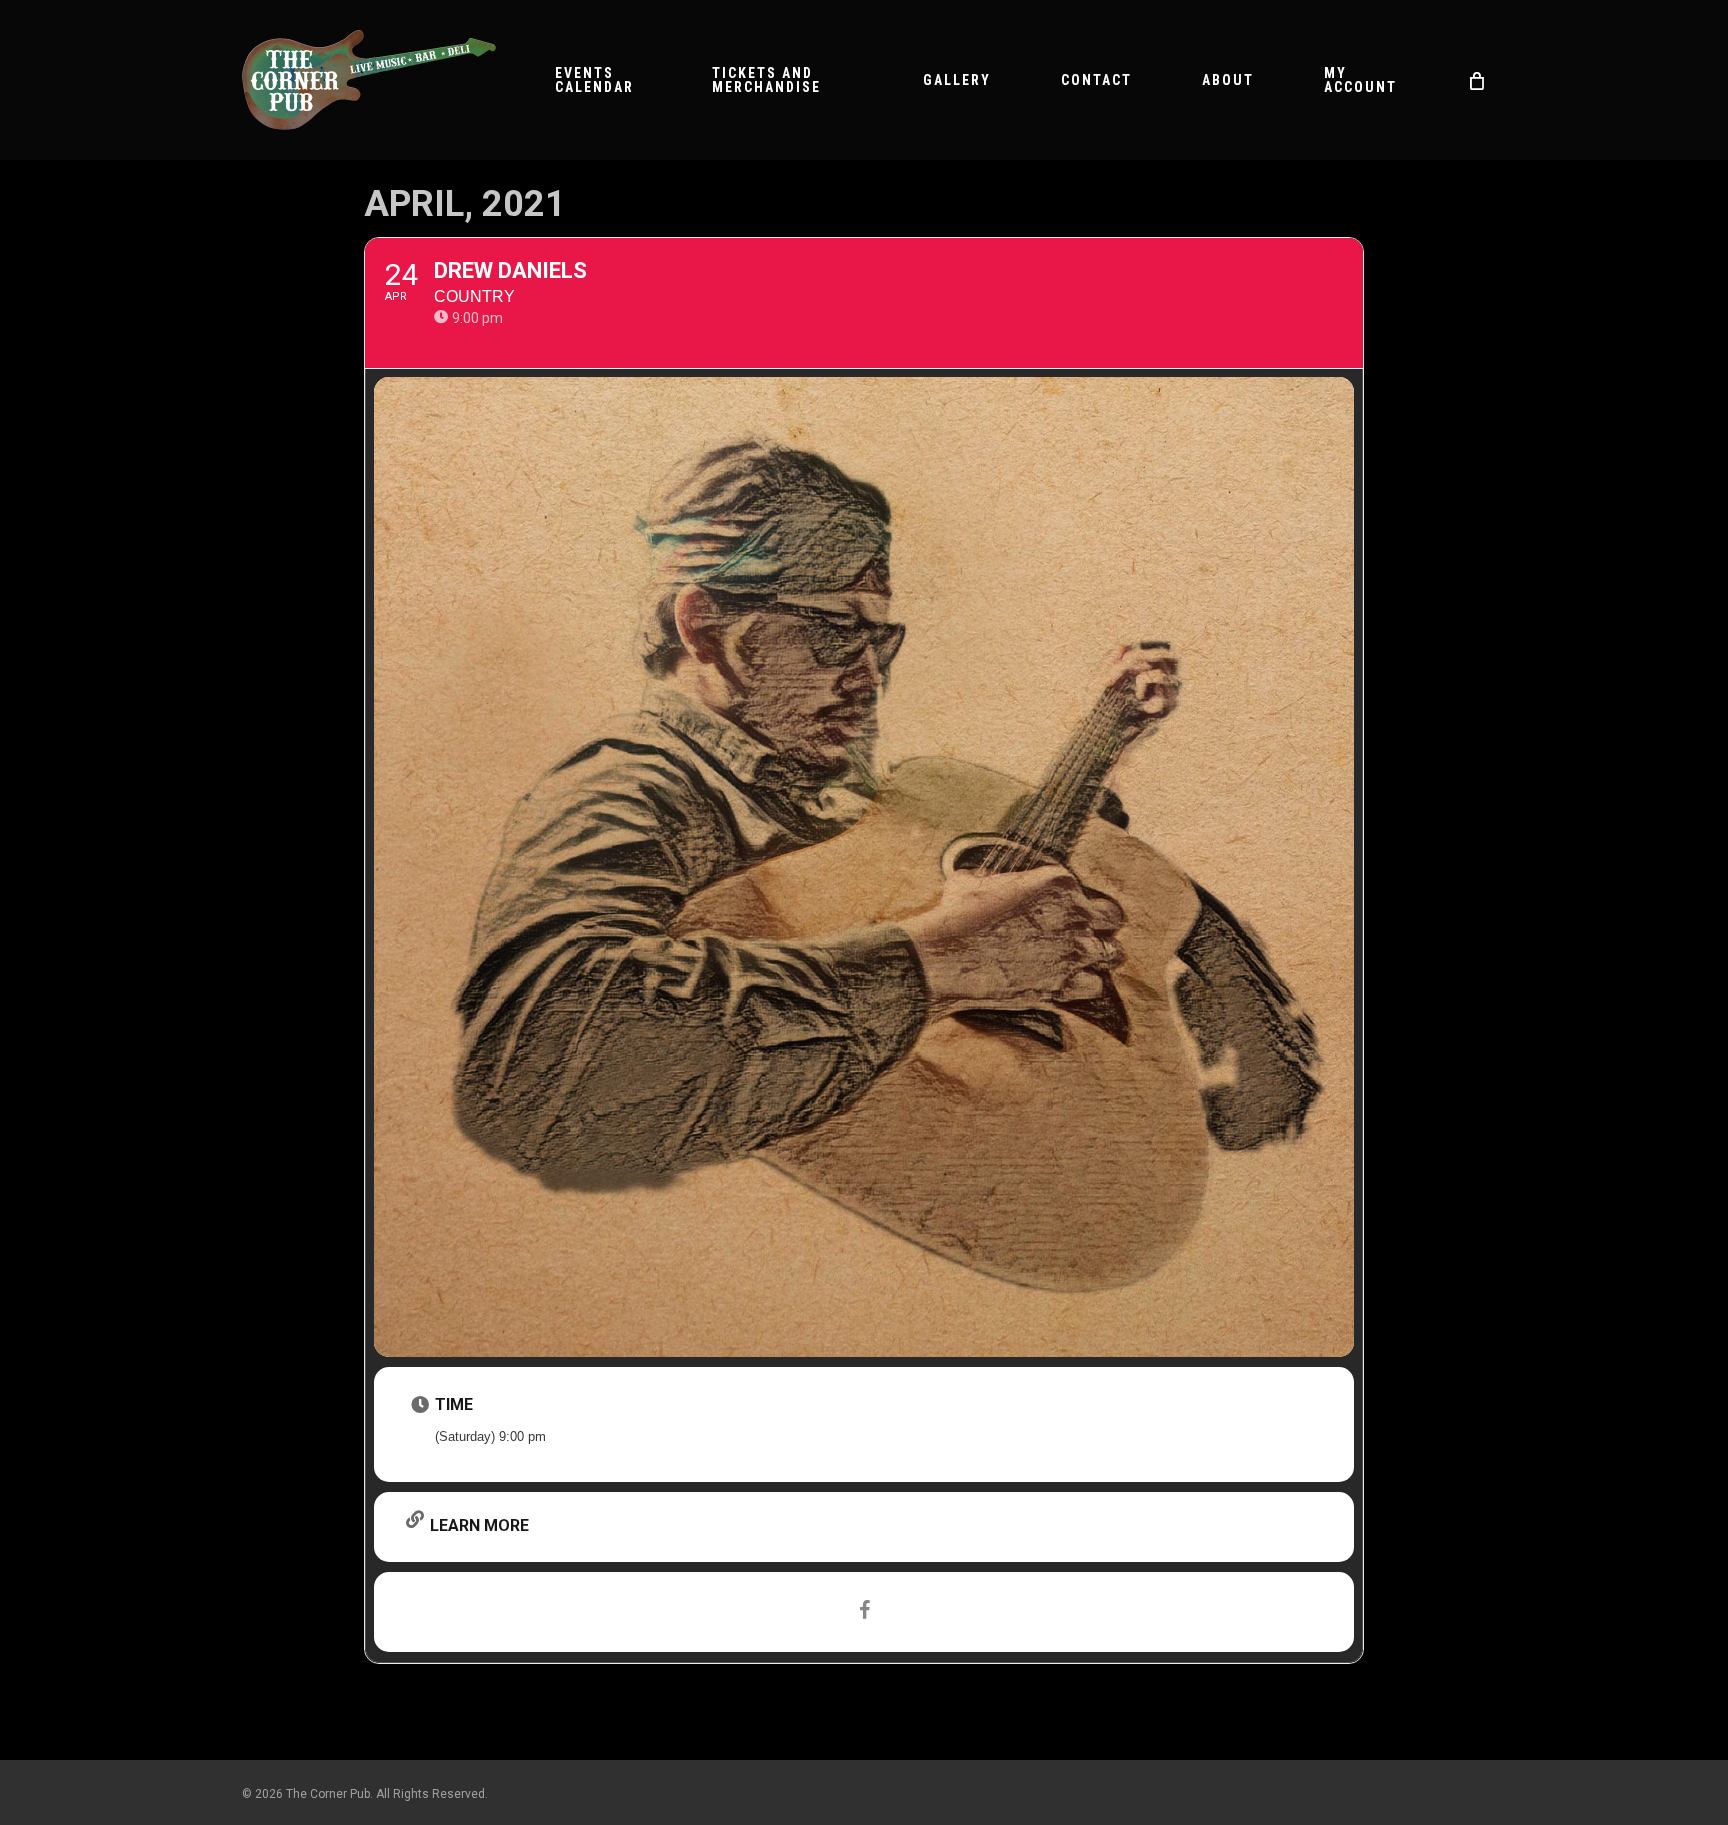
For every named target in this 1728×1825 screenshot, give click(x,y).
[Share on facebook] (864, 1612)
